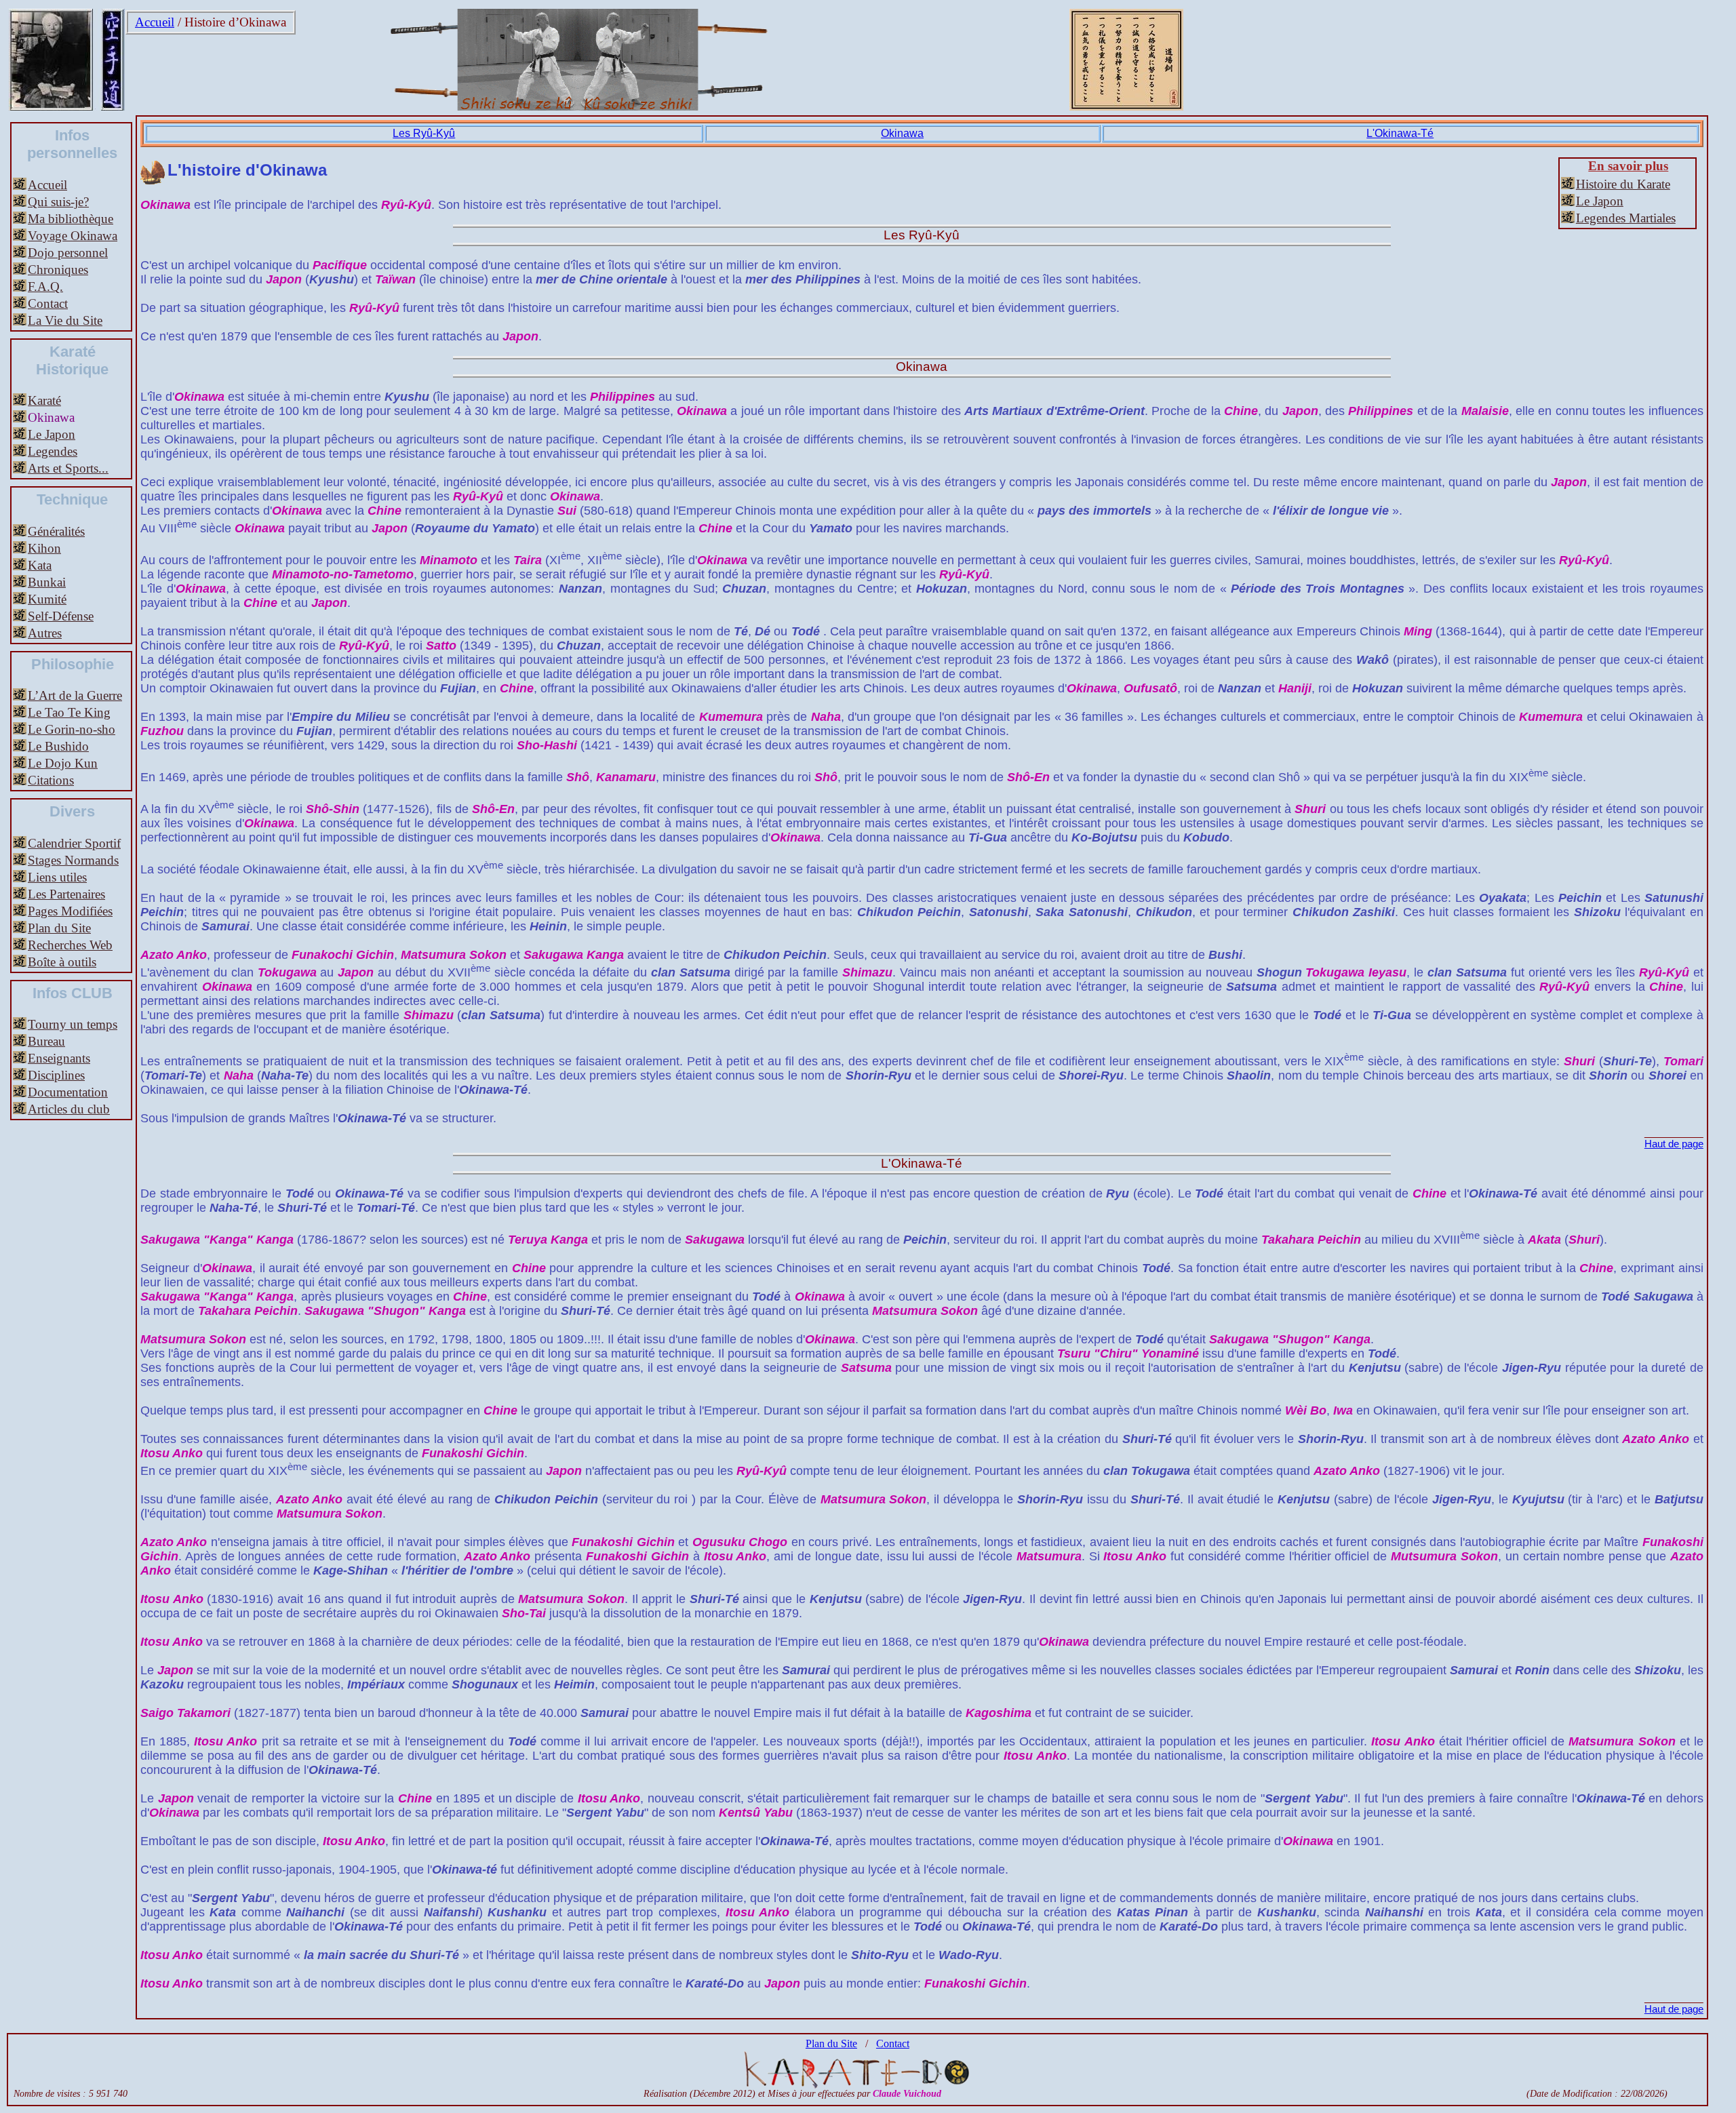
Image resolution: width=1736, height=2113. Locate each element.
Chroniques (58, 270)
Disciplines (56, 1075)
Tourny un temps (73, 1024)
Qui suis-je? (58, 202)
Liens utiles (57, 877)
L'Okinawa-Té (1400, 133)
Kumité (47, 599)
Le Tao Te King (69, 712)
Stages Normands (73, 860)
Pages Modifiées (70, 911)
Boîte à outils (62, 962)
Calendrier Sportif (74, 843)
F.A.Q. (45, 287)
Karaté (44, 400)
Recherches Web (70, 945)
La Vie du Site (65, 320)
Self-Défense (61, 616)
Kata (40, 565)
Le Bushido (58, 746)
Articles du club (69, 1109)
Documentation (68, 1092)
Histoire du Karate (1623, 184)
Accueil (155, 22)
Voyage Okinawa (73, 236)
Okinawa (902, 133)
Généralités (56, 531)
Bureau (46, 1041)
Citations (51, 780)
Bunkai (47, 582)
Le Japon (52, 434)
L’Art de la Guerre (75, 695)
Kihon (44, 548)
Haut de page (1674, 1144)
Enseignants (59, 1058)
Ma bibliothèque (71, 219)
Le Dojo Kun (63, 763)
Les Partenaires (66, 894)
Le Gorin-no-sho (72, 729)
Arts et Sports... (68, 468)
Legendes (53, 451)
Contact (48, 303)
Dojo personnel (68, 253)
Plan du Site (59, 928)
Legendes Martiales (1626, 218)
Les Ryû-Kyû (424, 133)
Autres (45, 633)
